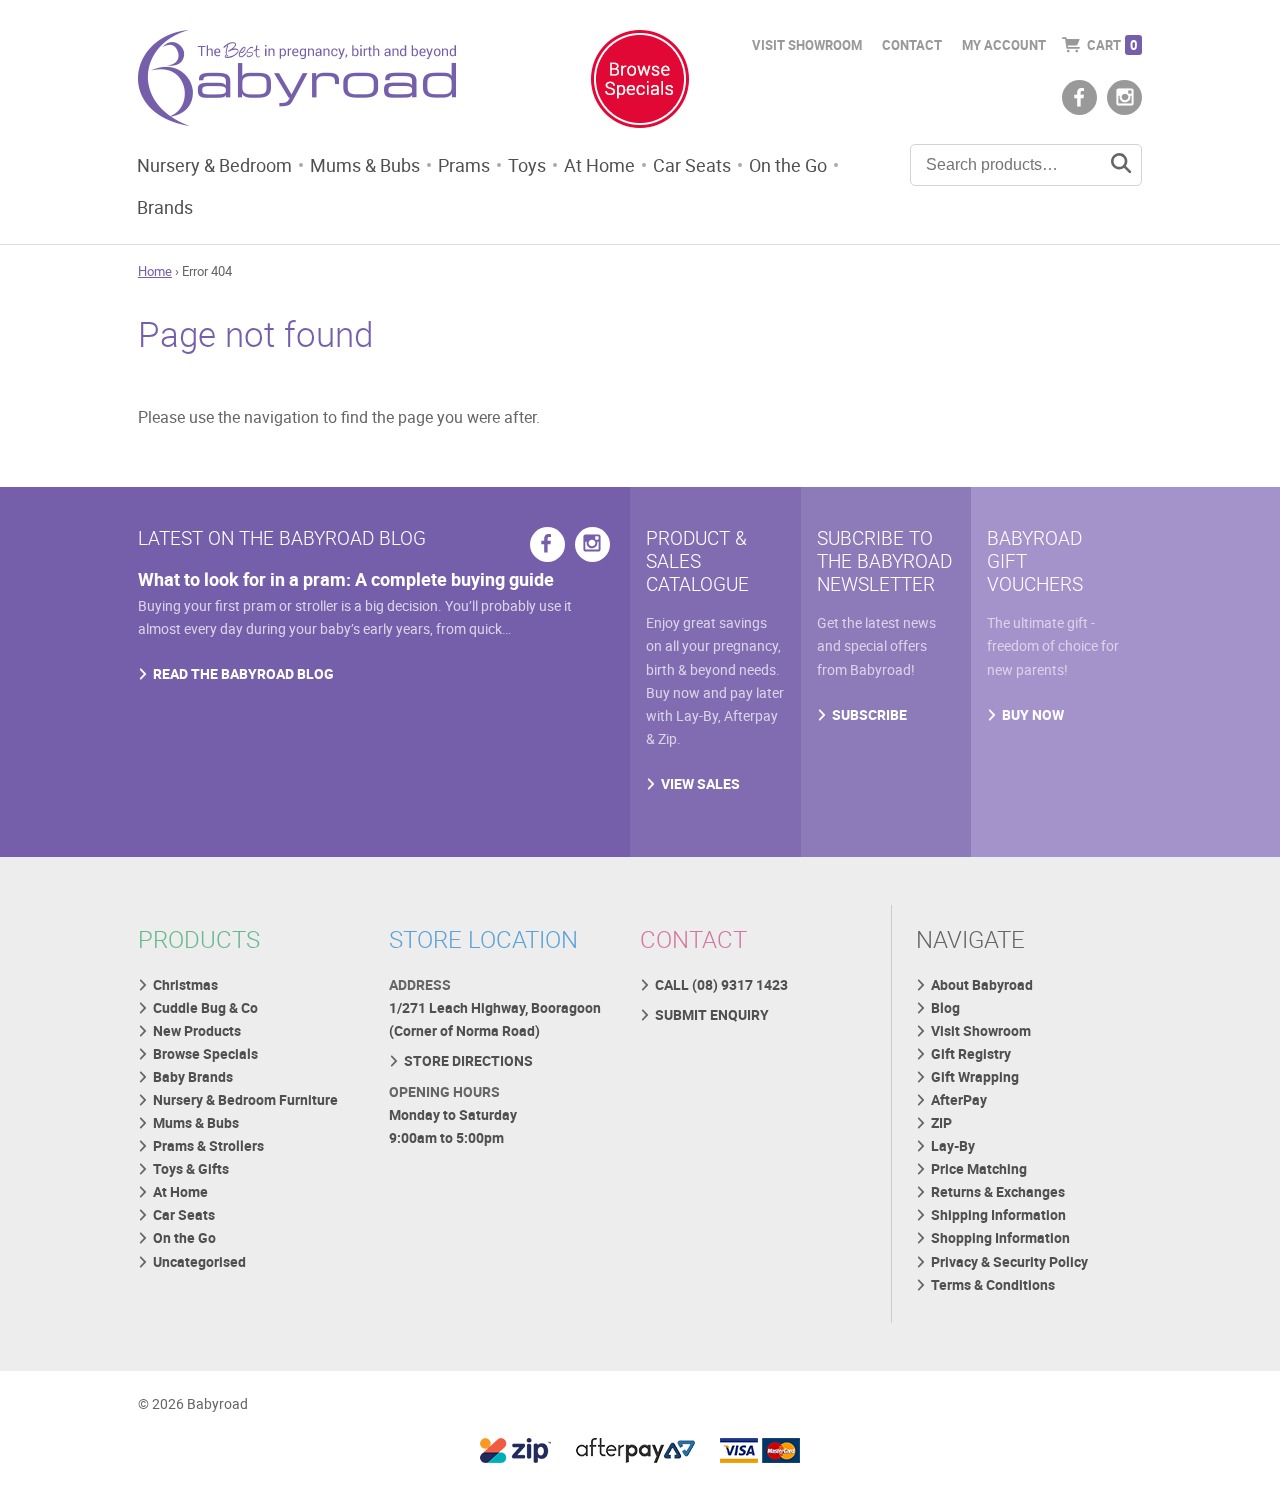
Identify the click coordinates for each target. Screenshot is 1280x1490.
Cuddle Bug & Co (205, 1007)
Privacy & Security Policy (1009, 1261)
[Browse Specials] (640, 83)
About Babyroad (982, 984)
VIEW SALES (700, 783)
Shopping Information (1000, 1237)
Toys (527, 165)
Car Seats (692, 165)
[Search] (1121, 165)
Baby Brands (193, 1076)
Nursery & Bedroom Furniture (245, 1099)
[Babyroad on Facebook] (1079, 97)
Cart (1112, 45)
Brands (165, 207)
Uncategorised (199, 1261)
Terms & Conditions (993, 1284)
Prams (464, 165)
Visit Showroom (807, 45)
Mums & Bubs (365, 165)
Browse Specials (205, 1053)
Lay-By (953, 1145)
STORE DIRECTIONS (468, 1060)
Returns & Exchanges (998, 1191)
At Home (599, 165)
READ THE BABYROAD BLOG (243, 673)
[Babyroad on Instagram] (1124, 97)
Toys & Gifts (191, 1168)
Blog (945, 1007)
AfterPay (959, 1099)
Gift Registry (971, 1053)
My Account (1004, 45)
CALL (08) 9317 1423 (721, 984)
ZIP (941, 1122)
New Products (197, 1030)
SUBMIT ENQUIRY (712, 1014)
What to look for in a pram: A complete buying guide (346, 579)
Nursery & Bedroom (214, 165)
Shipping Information (998, 1214)
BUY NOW (1033, 714)
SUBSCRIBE (869, 714)
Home (155, 271)
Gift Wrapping (975, 1076)
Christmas (185, 984)
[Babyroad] (297, 82)
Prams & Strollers (208, 1145)
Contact (912, 45)
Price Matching (979, 1168)
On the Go (788, 165)
